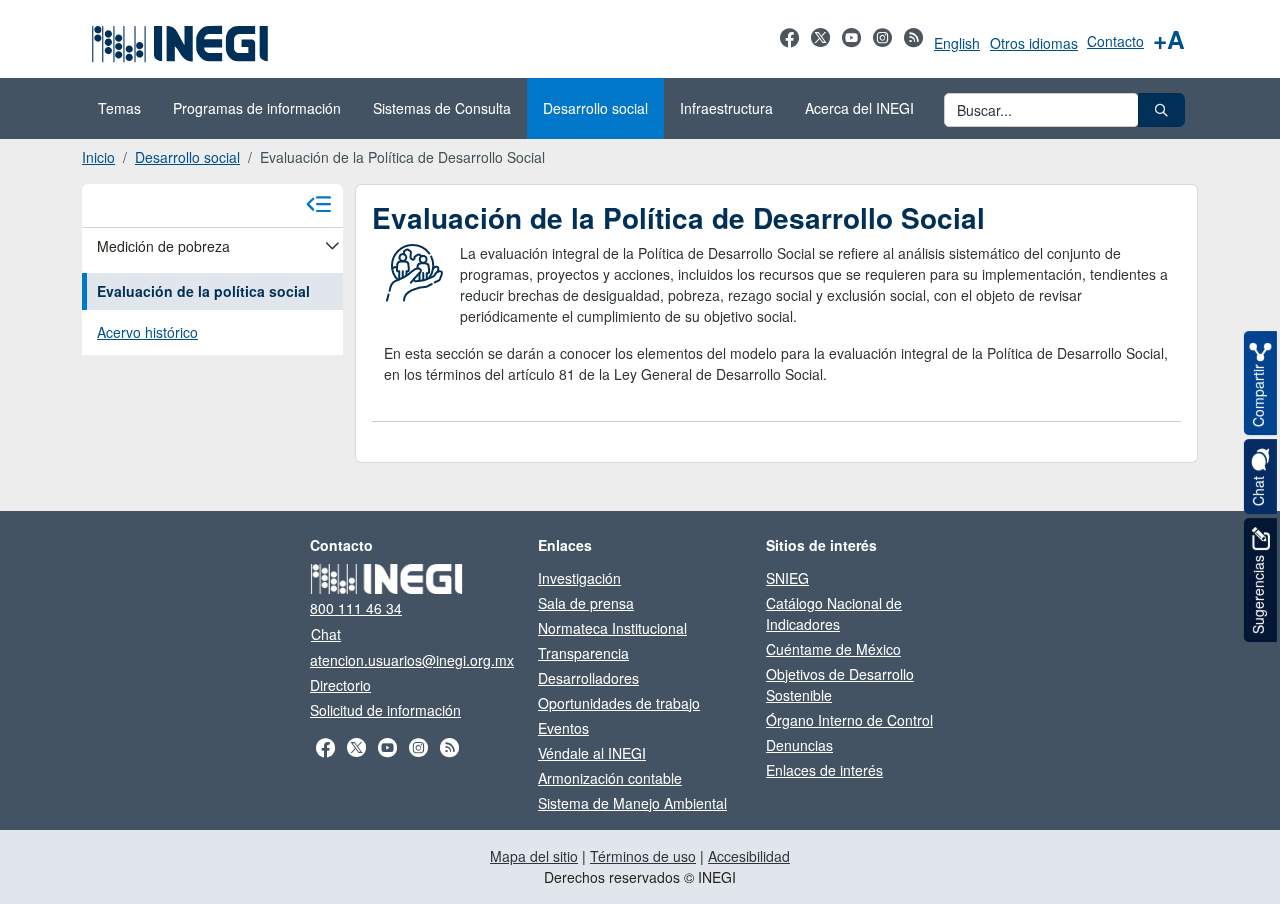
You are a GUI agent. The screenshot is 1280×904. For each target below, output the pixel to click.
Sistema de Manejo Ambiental (632, 803)
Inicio (98, 157)
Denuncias (799, 745)
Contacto (1115, 41)
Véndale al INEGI (592, 753)
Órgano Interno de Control (849, 720)
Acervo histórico (147, 332)
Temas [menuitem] (119, 108)
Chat (326, 634)
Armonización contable (610, 778)
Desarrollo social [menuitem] (595, 108)
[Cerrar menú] (319, 205)
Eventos (563, 728)
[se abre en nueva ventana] (789, 48)
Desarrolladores (588, 678)
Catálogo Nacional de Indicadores (834, 613)
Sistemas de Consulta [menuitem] (442, 108)
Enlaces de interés (824, 770)
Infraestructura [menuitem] (726, 108)
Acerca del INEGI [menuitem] (859, 108)
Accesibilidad (749, 856)
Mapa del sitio (534, 856)
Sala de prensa (586, 603)
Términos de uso (643, 856)
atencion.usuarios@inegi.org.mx (412, 660)
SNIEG (787, 578)
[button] (1161, 110)
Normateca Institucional (612, 628)
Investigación (579, 578)
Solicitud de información (385, 710)
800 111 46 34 (356, 608)
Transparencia (583, 653)
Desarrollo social (187, 157)
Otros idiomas (1034, 43)
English (957, 43)
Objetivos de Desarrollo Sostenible (840, 684)
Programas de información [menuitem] (257, 108)
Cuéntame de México (833, 649)
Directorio (340, 685)
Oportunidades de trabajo (619, 703)
